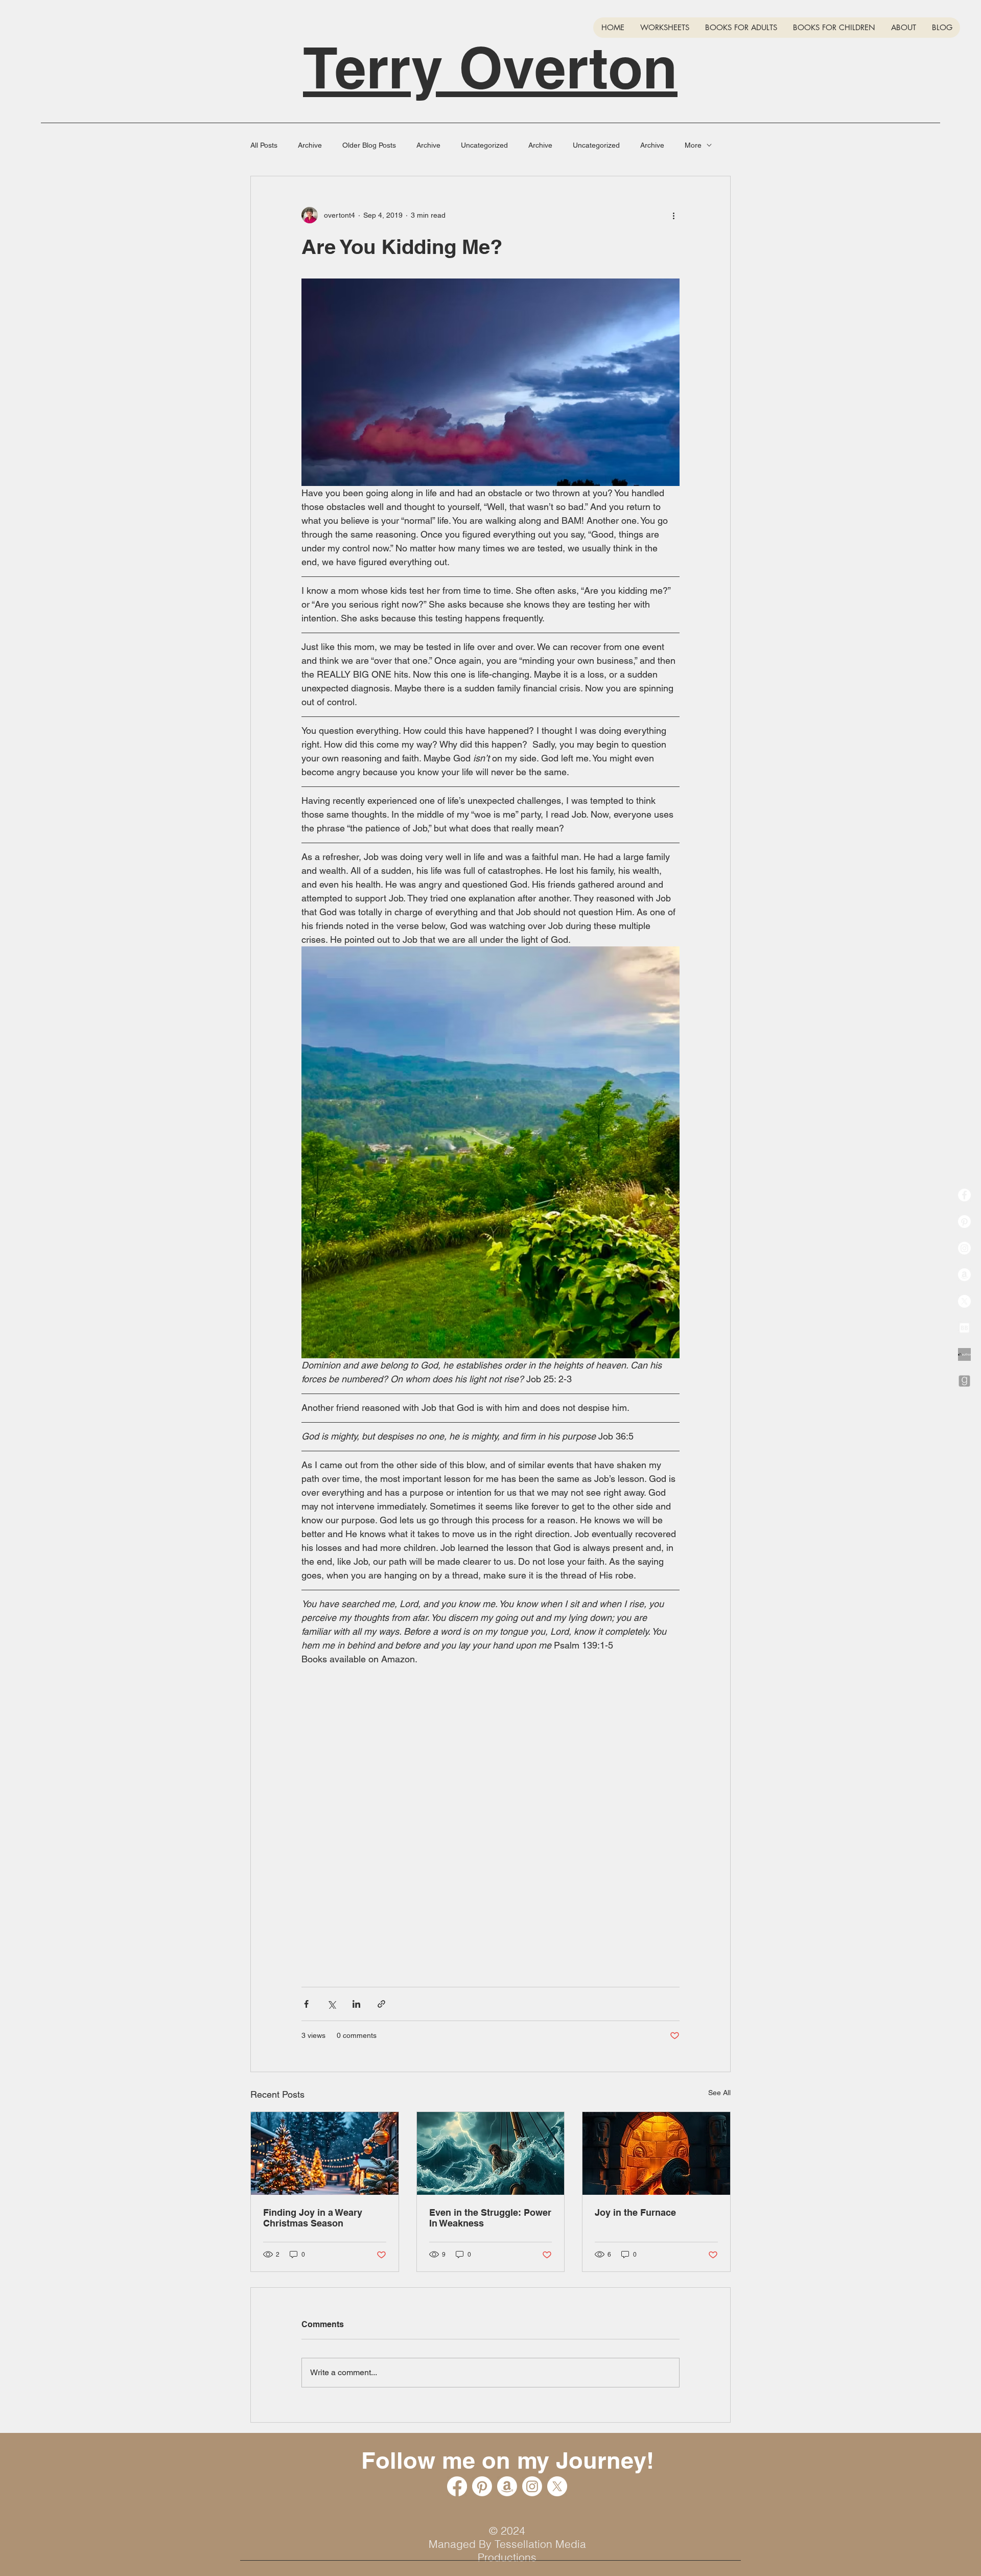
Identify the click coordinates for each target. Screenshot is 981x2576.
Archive (310, 145)
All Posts (264, 145)
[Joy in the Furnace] (656, 2153)
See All (719, 2093)
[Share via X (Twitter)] (331, 2004)
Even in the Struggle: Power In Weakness (490, 2218)
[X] (964, 1301)
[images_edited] (964, 1354)
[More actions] (673, 215)
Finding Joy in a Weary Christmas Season (313, 2218)
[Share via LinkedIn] (356, 2004)
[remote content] (491, 1835)
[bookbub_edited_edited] (964, 1328)
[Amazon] (964, 1275)
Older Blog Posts (369, 145)
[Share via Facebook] (306, 2004)
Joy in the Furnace (635, 2212)
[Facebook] (964, 1195)
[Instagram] (964, 1248)
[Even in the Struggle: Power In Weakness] (491, 2153)
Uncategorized (484, 145)
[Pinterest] (964, 1222)
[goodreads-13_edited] (964, 1381)
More (693, 145)
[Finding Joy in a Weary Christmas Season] (325, 2153)
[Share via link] (381, 2004)
